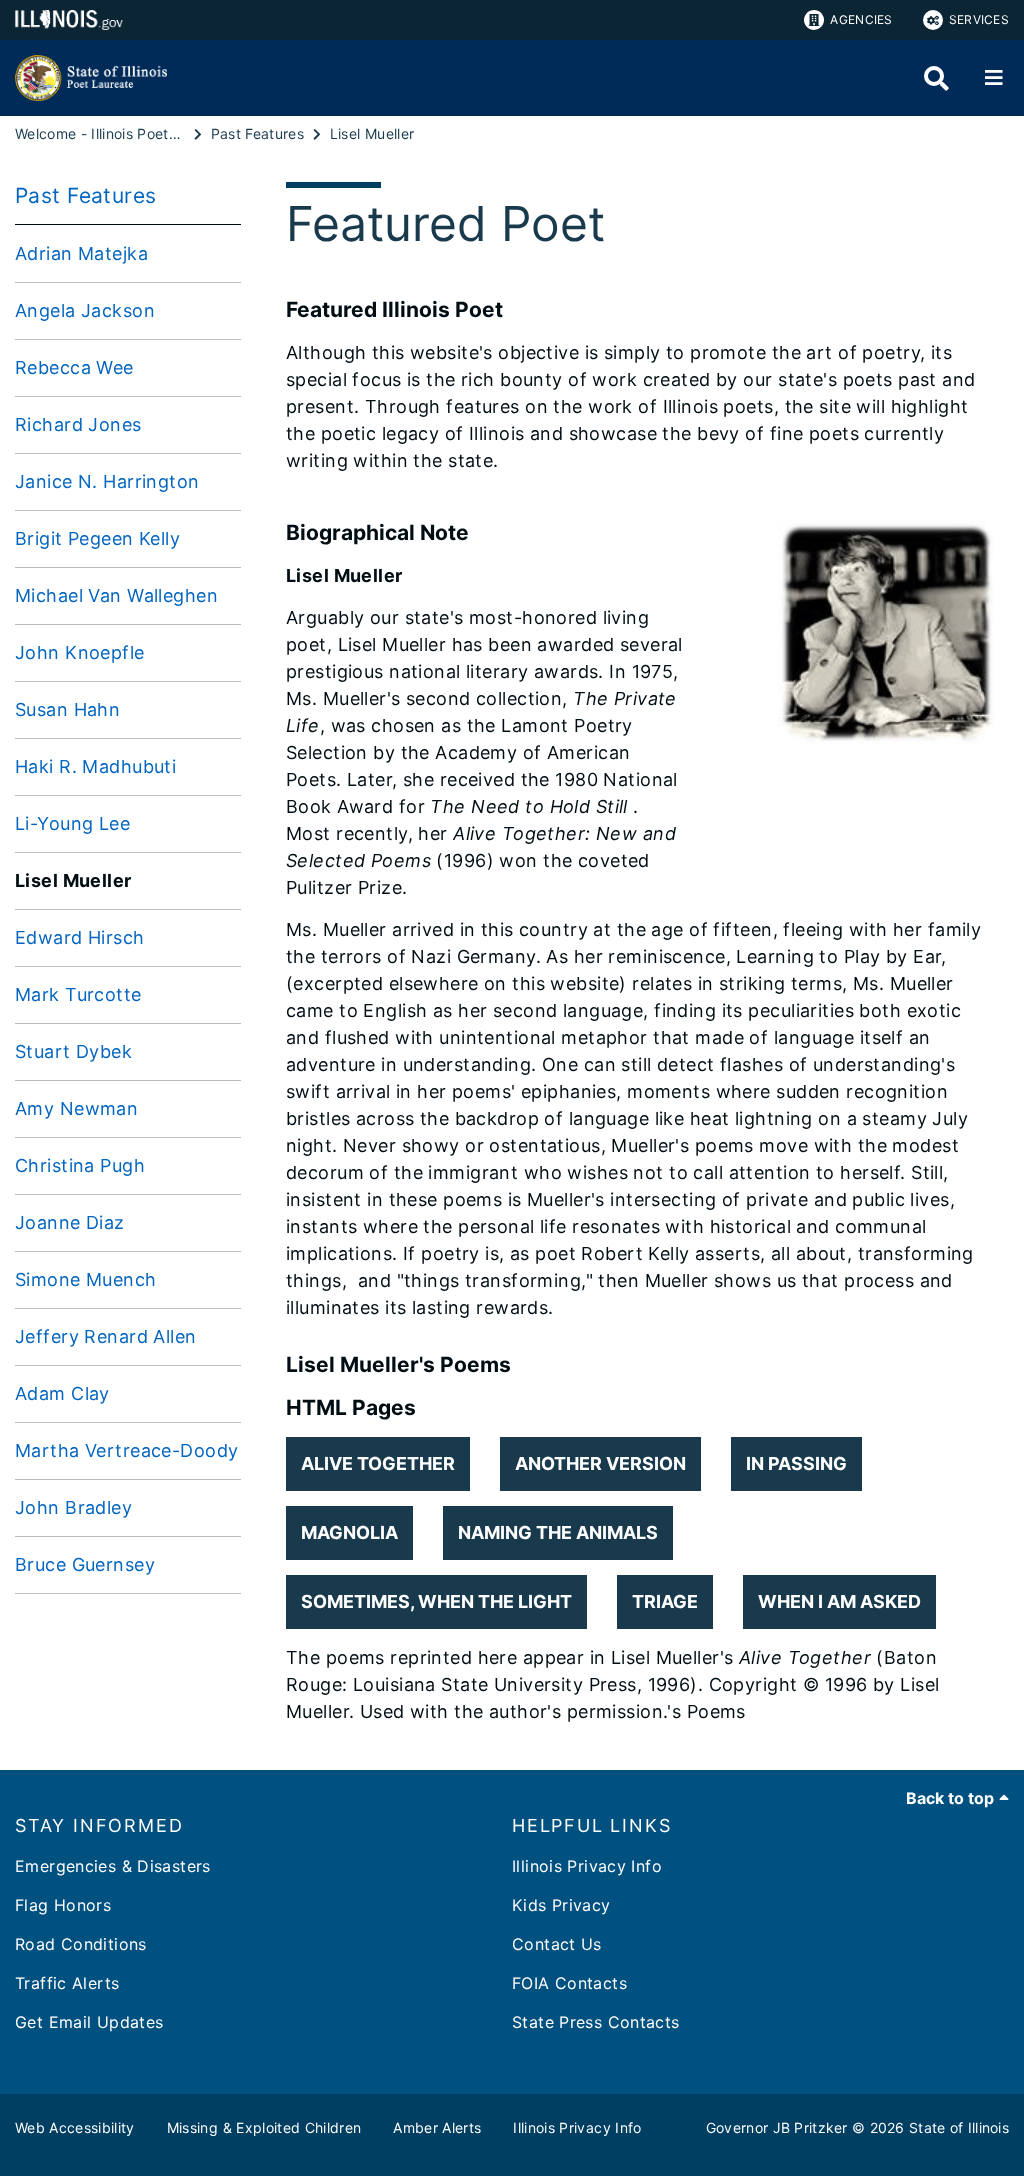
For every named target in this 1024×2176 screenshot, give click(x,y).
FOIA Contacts (569, 1983)
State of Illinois (959, 2127)
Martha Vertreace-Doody (126, 1450)
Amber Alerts (437, 2127)
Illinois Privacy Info (587, 1866)
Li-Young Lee (72, 823)
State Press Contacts (596, 2022)
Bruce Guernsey (85, 1564)
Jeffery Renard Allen (106, 1336)
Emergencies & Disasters (113, 1866)
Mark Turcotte (78, 994)
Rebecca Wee (74, 367)
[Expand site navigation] (994, 78)
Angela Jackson (85, 310)
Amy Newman (76, 1108)
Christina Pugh (80, 1165)
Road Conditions (81, 1944)
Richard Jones (78, 424)
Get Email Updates (89, 2022)
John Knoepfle (80, 652)
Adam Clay (62, 1393)
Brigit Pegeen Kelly (97, 538)
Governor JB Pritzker (777, 2127)
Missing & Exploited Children (264, 2127)
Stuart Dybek (73, 1051)
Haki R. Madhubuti (95, 766)
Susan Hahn (67, 709)
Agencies (861, 19)
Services (979, 19)
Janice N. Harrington (107, 481)
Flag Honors (63, 1905)
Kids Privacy (561, 1905)
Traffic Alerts (67, 1983)
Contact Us (557, 1944)
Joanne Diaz (70, 1222)
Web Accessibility (75, 2127)
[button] (378, 1464)
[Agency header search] (936, 78)
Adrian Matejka (81, 253)
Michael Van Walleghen (116, 595)
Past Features (86, 195)
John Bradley (73, 1507)
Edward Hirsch (80, 937)
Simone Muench (86, 1279)
